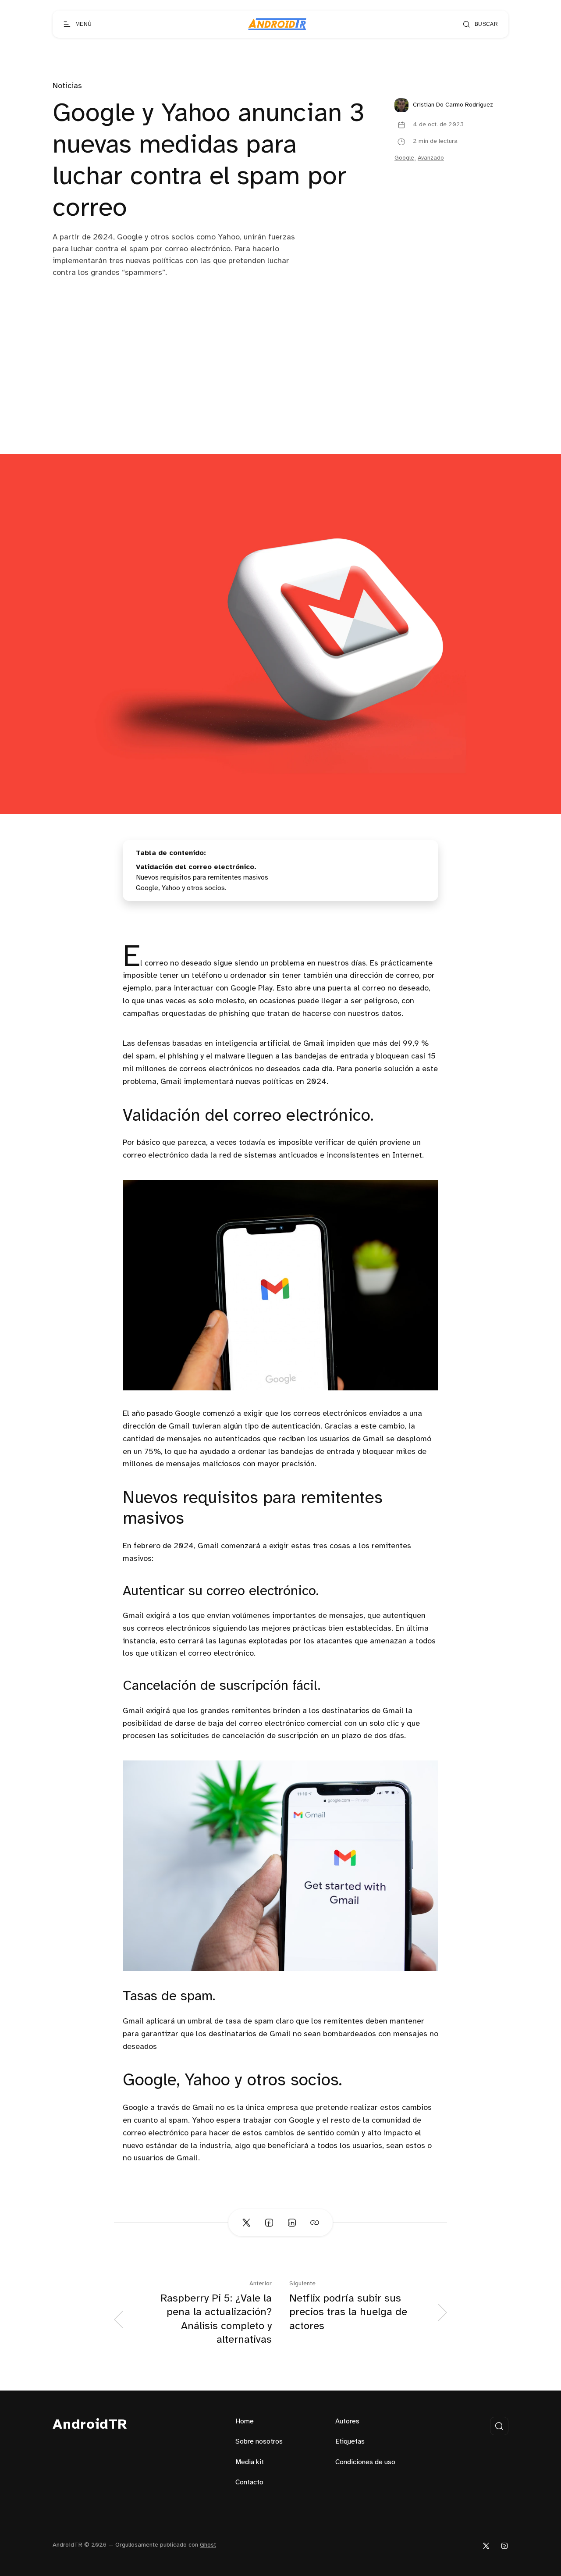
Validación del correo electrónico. (196, 867)
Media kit (250, 2462)
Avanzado (431, 158)
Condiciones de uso (365, 2462)
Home (245, 2421)
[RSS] (504, 2546)
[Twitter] (486, 2546)
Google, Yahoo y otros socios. (181, 888)
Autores (347, 2421)
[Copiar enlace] (315, 2223)
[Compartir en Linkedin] (292, 2223)
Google (404, 158)
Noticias (67, 86)
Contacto (249, 2482)
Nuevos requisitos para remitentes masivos (202, 878)
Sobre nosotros (259, 2442)
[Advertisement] (280, 388)
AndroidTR (90, 2425)
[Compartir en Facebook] (269, 2223)
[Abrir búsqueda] (499, 2426)
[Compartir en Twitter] (246, 2223)
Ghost (208, 2545)
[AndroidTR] (277, 24)
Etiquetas (350, 2442)
